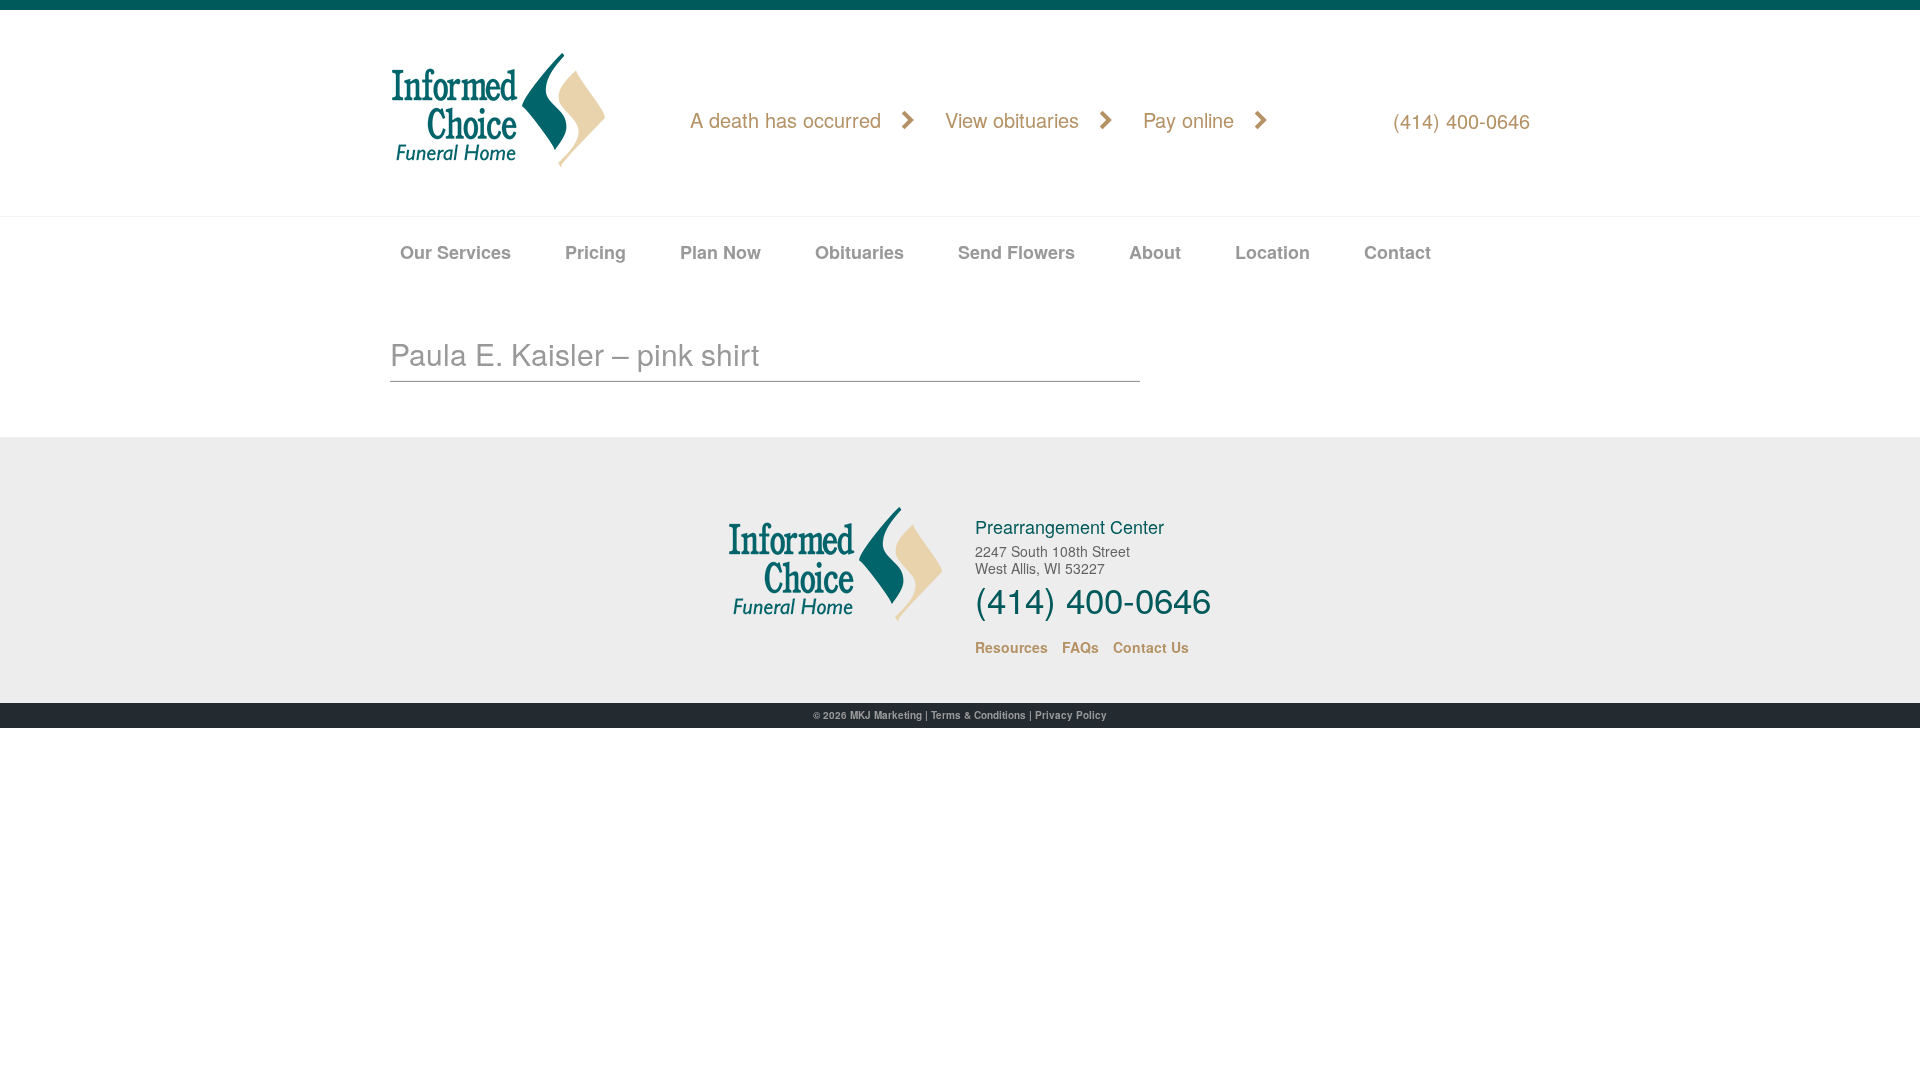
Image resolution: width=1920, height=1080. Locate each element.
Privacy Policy (1071, 715)
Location (1272, 252)
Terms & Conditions (978, 715)
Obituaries (859, 252)
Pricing (595, 252)
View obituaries (1012, 120)
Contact (1397, 252)
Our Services (455, 252)
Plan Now (720, 252)
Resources (1011, 647)
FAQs (1080, 647)
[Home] (817, 564)
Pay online (1188, 120)
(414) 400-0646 (1461, 120)
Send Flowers (1016, 252)
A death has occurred (785, 120)
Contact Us (1151, 647)
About (1155, 252)
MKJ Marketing (886, 715)
